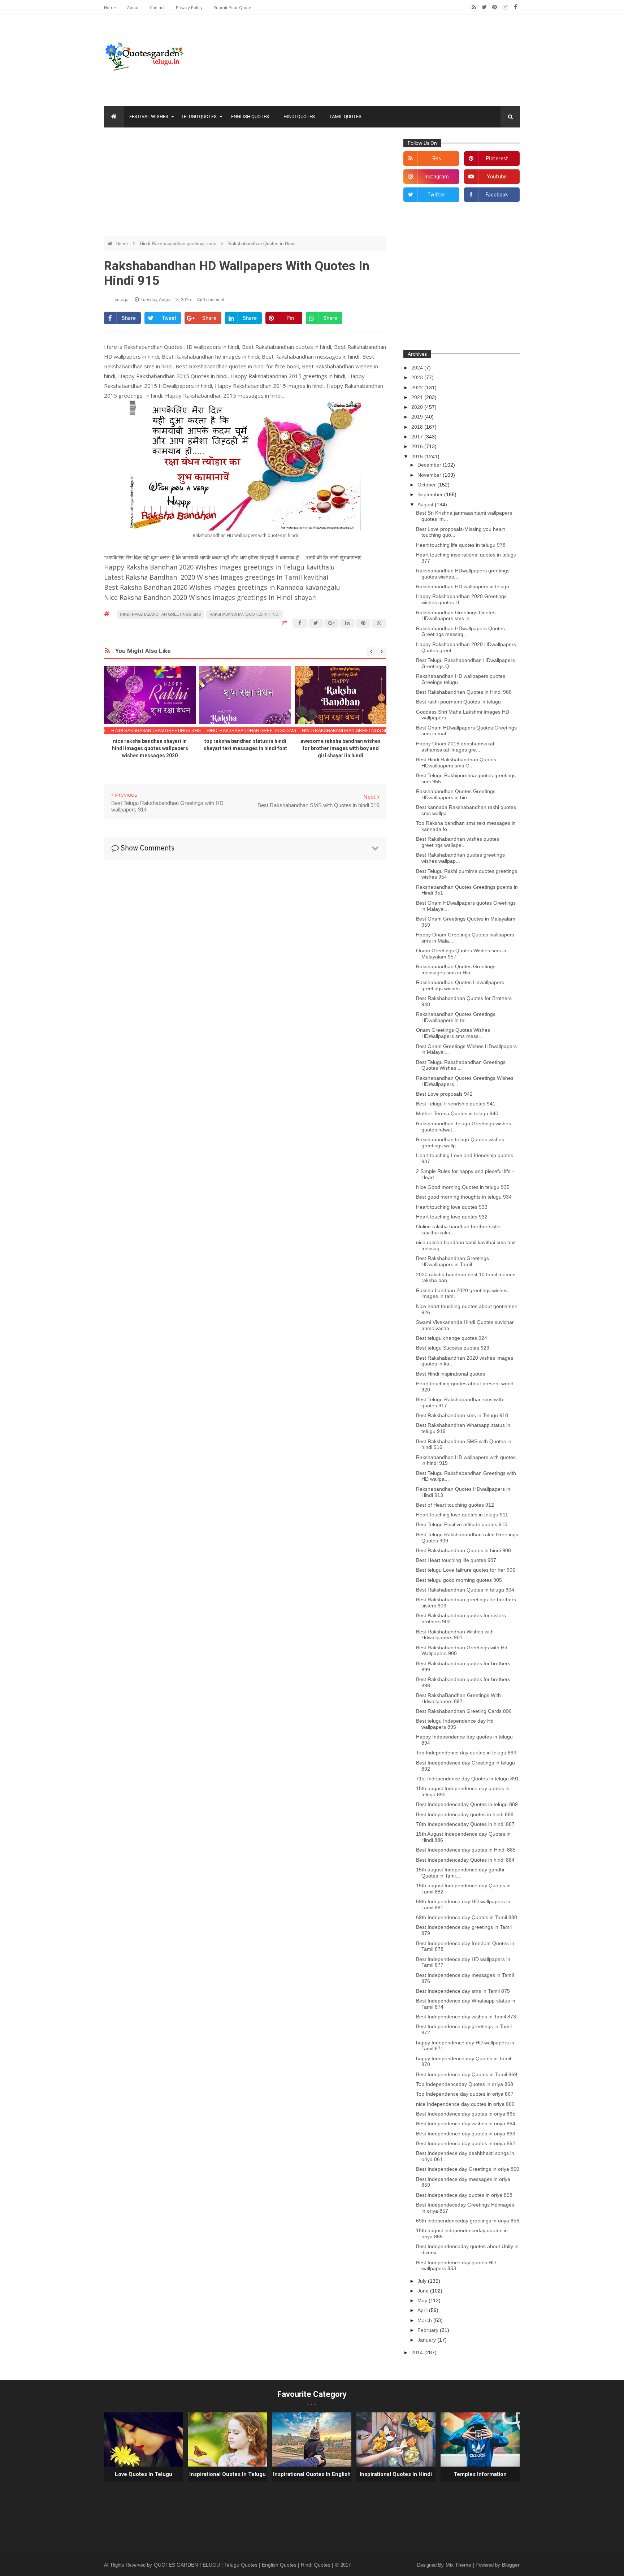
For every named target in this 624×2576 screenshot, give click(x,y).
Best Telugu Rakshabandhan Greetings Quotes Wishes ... (461, 1065)
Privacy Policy (190, 7)
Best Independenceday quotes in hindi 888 (465, 1814)
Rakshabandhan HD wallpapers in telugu (463, 586)
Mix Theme (459, 2565)
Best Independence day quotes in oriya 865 (466, 2114)
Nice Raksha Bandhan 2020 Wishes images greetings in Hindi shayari (210, 597)
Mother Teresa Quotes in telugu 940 (457, 1113)
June (424, 2291)
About (133, 7)
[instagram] (505, 7)
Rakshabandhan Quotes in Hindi (262, 244)
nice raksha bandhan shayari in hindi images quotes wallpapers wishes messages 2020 (150, 748)
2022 (418, 388)
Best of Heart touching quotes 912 (455, 1505)
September (431, 494)
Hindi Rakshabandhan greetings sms (179, 244)
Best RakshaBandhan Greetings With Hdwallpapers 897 (458, 1698)
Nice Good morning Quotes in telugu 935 (463, 1187)
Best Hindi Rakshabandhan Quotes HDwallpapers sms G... (456, 763)
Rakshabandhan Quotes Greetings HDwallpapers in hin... (456, 794)
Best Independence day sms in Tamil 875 (463, 1991)
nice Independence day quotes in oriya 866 (465, 2104)
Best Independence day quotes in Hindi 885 (466, 1850)
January (427, 2340)
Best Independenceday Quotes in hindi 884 (465, 1860)
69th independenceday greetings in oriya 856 (468, 2221)
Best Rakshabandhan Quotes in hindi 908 (463, 1550)
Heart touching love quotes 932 (452, 1217)
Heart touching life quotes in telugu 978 (461, 545)
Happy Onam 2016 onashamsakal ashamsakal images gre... (455, 747)
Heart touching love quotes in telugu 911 (462, 1515)
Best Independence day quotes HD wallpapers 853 (456, 2266)
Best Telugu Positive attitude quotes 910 (462, 1524)
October (427, 485)
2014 (418, 2352)
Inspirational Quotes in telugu (227, 2474)
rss (437, 159)
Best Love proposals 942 (444, 1094)
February (429, 2330)
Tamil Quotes (345, 116)
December (430, 465)
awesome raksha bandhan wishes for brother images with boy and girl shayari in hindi (341, 748)
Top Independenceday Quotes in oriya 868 (465, 2084)
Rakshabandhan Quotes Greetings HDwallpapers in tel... (456, 1017)
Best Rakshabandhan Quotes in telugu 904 (465, 1590)
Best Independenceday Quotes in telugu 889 (467, 1804)
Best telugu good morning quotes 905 (459, 1580)
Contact (158, 7)
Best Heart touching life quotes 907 (456, 1560)
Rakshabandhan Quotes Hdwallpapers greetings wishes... (460, 985)
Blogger (511, 2565)
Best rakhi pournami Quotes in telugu (458, 702)
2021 (418, 397)
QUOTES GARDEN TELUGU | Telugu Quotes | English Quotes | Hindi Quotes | (244, 2565)
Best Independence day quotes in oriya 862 (466, 2143)
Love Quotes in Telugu (144, 2474)
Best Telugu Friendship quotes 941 (456, 1104)
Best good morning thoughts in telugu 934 (464, 1197)
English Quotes (250, 116)
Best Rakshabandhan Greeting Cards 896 (464, 1711)
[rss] (474, 7)
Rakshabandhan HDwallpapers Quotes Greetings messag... (460, 631)
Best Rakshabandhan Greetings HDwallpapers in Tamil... (452, 1261)
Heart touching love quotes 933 (452, 1207)
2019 (418, 417)
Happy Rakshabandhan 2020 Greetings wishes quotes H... (461, 599)
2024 (418, 368)
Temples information (480, 2474)
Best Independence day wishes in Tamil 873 (466, 2017)
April (423, 2310)
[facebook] (515, 7)
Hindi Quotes (299, 116)
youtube (497, 177)
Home (110, 7)
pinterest (497, 159)
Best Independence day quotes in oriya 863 (466, 2134)
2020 (418, 407)
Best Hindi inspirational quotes (450, 1374)
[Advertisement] (245, 185)
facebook (497, 195)
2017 (418, 437)
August (426, 505)
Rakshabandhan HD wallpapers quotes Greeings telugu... (461, 679)
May (423, 2300)
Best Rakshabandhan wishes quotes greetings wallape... (458, 842)
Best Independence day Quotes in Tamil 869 (467, 2074)
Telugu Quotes (199, 116)
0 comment (213, 300)
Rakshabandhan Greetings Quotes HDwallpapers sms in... (456, 616)
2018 (418, 427)
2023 (418, 377)
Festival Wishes (149, 116)
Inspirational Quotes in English (312, 2474)
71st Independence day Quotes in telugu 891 (467, 1779)
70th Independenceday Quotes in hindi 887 (465, 1824)
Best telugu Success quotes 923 (453, 1348)
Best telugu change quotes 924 (452, 1338)
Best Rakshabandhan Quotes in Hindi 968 (464, 692)
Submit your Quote (233, 7)
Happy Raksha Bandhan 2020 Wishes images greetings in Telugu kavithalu (219, 567)
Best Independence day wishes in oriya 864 (466, 2123)
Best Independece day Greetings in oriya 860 (468, 2169)
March (425, 2320)
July (423, 2281)
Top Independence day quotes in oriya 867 (465, 2094)
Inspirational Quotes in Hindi (396, 2474)
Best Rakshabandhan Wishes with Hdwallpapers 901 (455, 1635)
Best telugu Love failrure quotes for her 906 (466, 1570)
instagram (437, 177)
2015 (418, 456)
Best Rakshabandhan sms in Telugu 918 (462, 1415)
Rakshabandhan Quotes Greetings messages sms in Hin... (456, 969)
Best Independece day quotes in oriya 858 (464, 2195)
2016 (418, 446)
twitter (436, 195)
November (430, 475)
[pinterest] (495, 7)
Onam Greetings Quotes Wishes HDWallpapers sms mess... (453, 1033)
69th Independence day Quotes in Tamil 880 (467, 1917)
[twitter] (484, 7)
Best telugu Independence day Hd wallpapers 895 (455, 1724)
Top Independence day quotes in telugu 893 (466, 1753)
